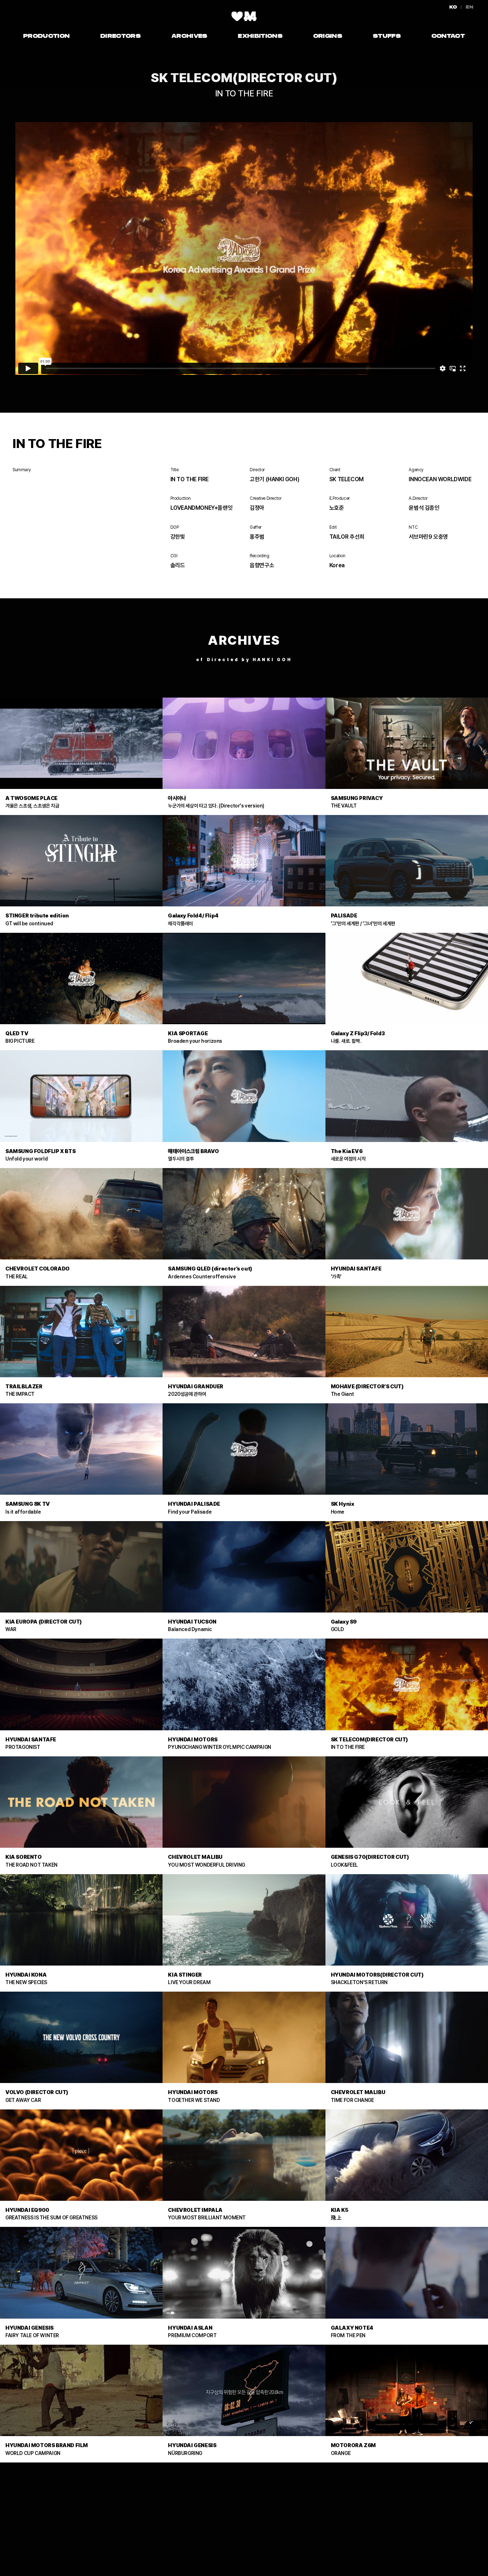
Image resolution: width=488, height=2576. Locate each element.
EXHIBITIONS (260, 36)
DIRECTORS (121, 36)
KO (454, 7)
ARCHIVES (190, 36)
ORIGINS (328, 36)
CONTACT (448, 36)
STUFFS (387, 36)
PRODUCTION (46, 36)
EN (470, 7)
